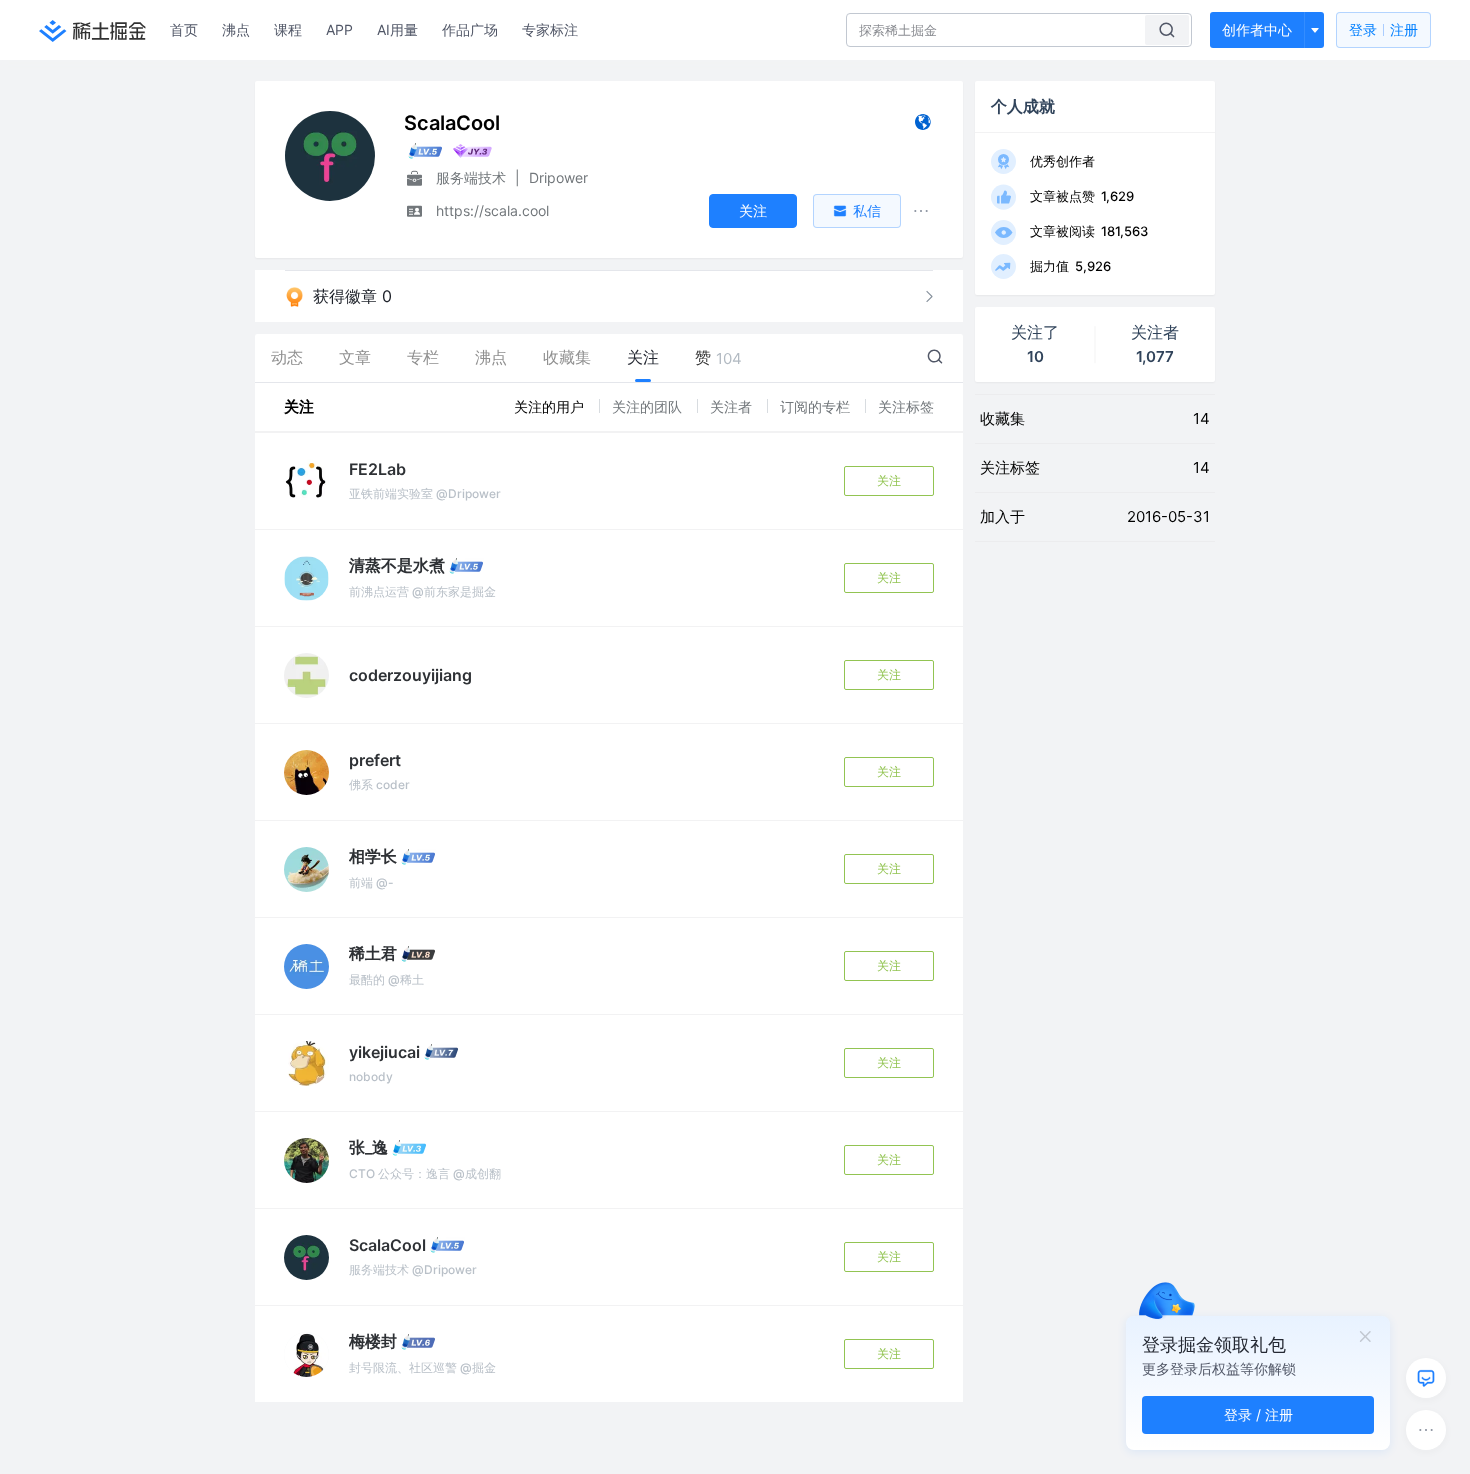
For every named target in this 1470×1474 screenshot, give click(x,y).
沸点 (236, 29)
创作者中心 (1257, 29)
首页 (184, 29)
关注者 (733, 406)
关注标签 (906, 406)
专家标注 (550, 29)
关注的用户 (551, 406)
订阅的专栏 (817, 406)
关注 (889, 480)
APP (339, 29)
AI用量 (397, 29)
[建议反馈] (1426, 1378)
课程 (288, 29)
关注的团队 (649, 406)
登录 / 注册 (1258, 1414)
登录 (1383, 29)
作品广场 (470, 29)
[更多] (1426, 1430)
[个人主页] (922, 126)
